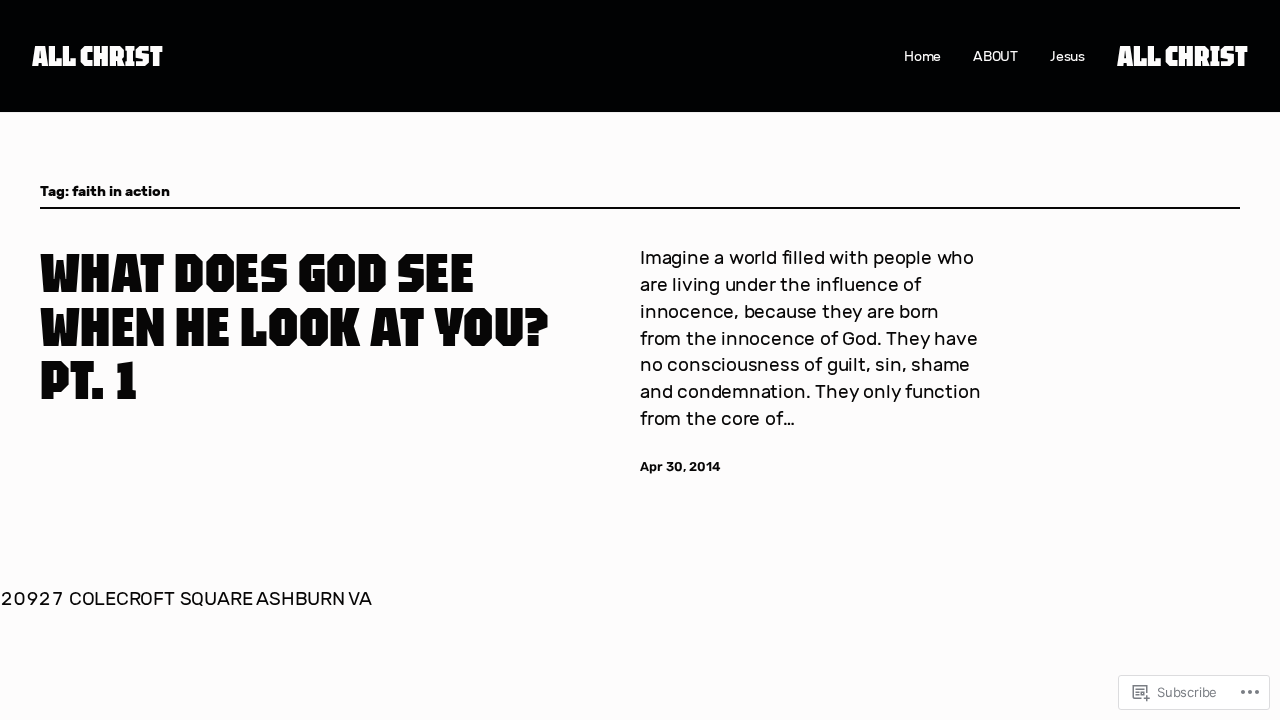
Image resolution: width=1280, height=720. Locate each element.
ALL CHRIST (97, 55)
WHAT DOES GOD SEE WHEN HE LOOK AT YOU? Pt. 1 (295, 325)
